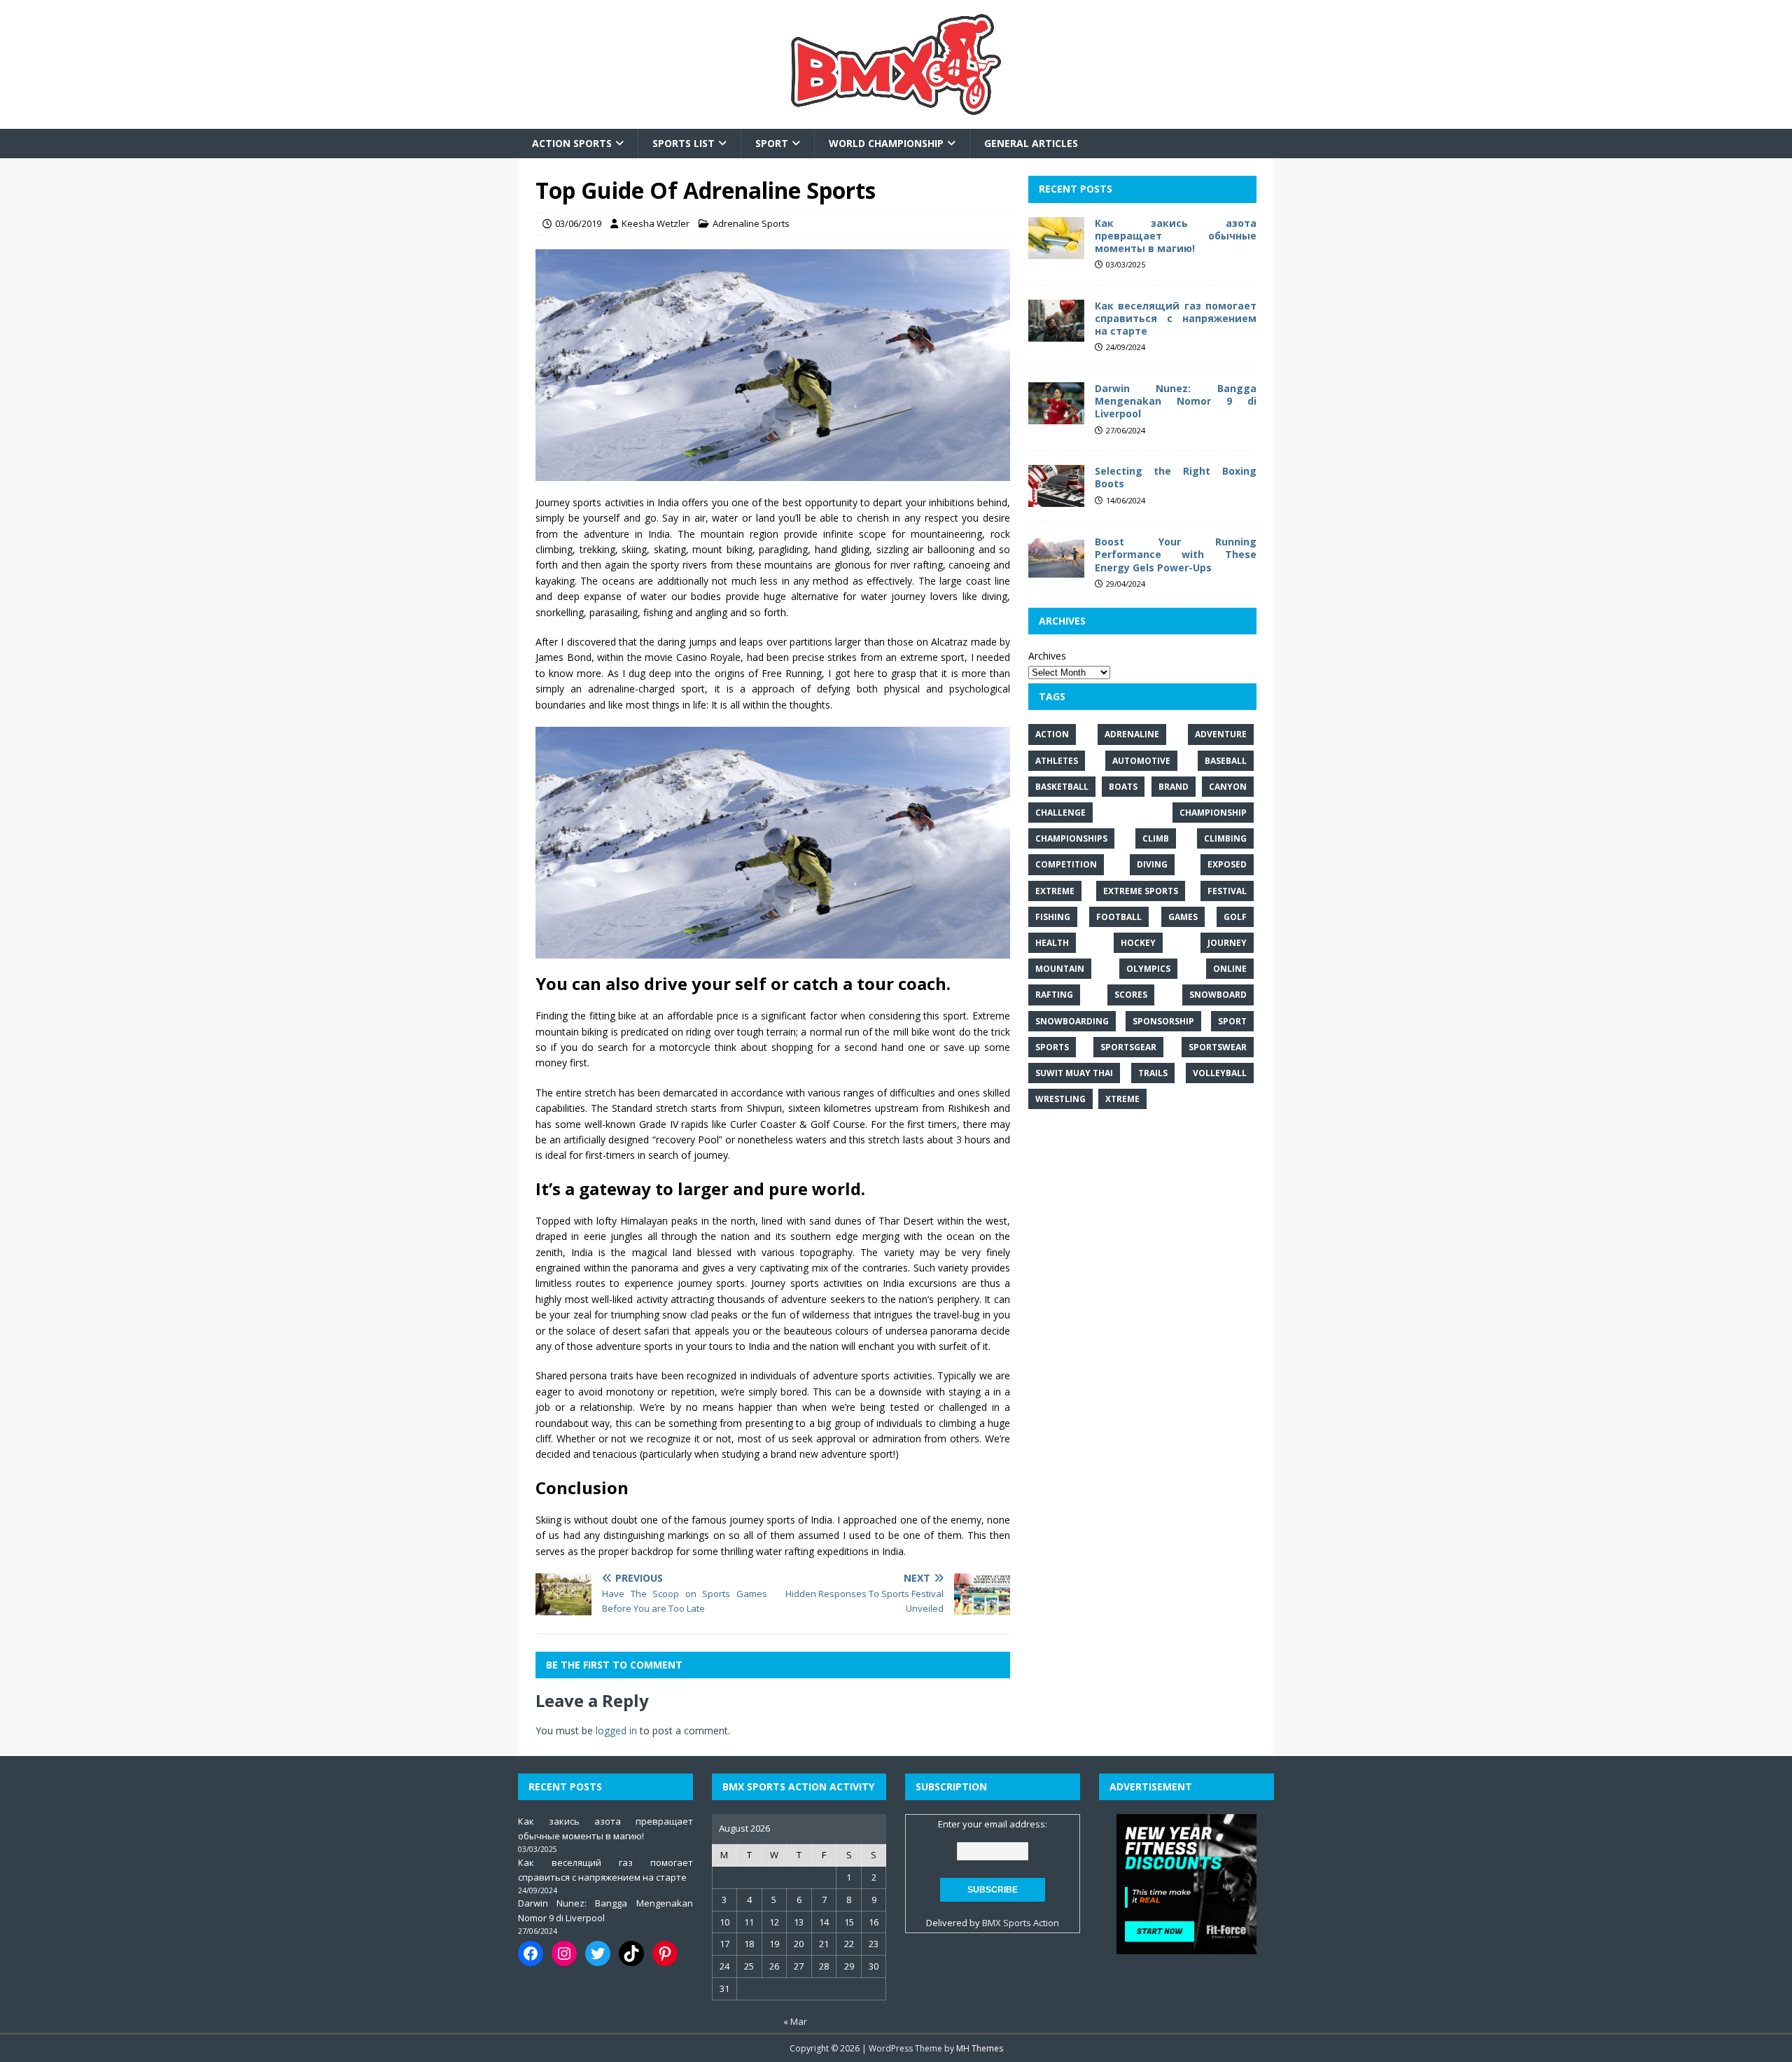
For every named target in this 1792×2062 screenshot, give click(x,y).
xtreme (1122, 1099)
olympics (1148, 969)
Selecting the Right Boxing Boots (1176, 477)
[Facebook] (531, 1953)
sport (1232, 1020)
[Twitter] (598, 1953)
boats (1123, 787)
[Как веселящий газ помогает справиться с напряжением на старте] (1056, 333)
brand (1174, 787)
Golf (1235, 917)
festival (1227, 890)
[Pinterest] (665, 1953)
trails (1153, 1073)
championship (1213, 813)
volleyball (1220, 1073)
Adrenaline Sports (751, 223)
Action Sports (572, 143)
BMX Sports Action (1021, 1923)
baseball (1226, 761)
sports (1052, 1047)
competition (1066, 864)
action (1052, 734)
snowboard (1218, 995)
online (1230, 969)
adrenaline (1132, 734)
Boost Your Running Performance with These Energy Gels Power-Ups (1176, 554)
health (1052, 943)
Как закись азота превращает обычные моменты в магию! (1176, 236)
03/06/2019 (578, 223)
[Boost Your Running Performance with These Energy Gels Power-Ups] (1056, 570)
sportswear (1218, 1047)
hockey (1138, 943)
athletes (1057, 761)
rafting (1054, 995)
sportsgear (1128, 1047)
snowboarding (1072, 1020)
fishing (1053, 917)
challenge (1060, 813)
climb (1156, 838)
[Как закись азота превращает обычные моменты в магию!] (1056, 250)
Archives (1047, 656)
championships (1071, 838)
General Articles (1031, 143)
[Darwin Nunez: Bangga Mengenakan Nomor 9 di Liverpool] (1056, 416)
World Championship (886, 143)
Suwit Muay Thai (1074, 1073)
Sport (772, 143)
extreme (1055, 890)
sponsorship (1163, 1020)
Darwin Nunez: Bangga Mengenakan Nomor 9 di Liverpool (1176, 401)
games (1183, 917)
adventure (1221, 734)
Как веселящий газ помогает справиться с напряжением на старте (1176, 318)
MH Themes (980, 2048)
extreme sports (1141, 890)
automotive (1141, 761)
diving (1152, 864)
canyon (1228, 787)
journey (1227, 943)
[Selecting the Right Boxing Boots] (1056, 499)
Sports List (684, 143)
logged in (616, 1730)
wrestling (1060, 1099)
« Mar (795, 2021)
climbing (1225, 838)
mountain (1060, 969)
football (1119, 917)
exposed (1227, 864)
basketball (1062, 787)
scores (1131, 995)
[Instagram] (564, 1953)
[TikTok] (631, 1953)
